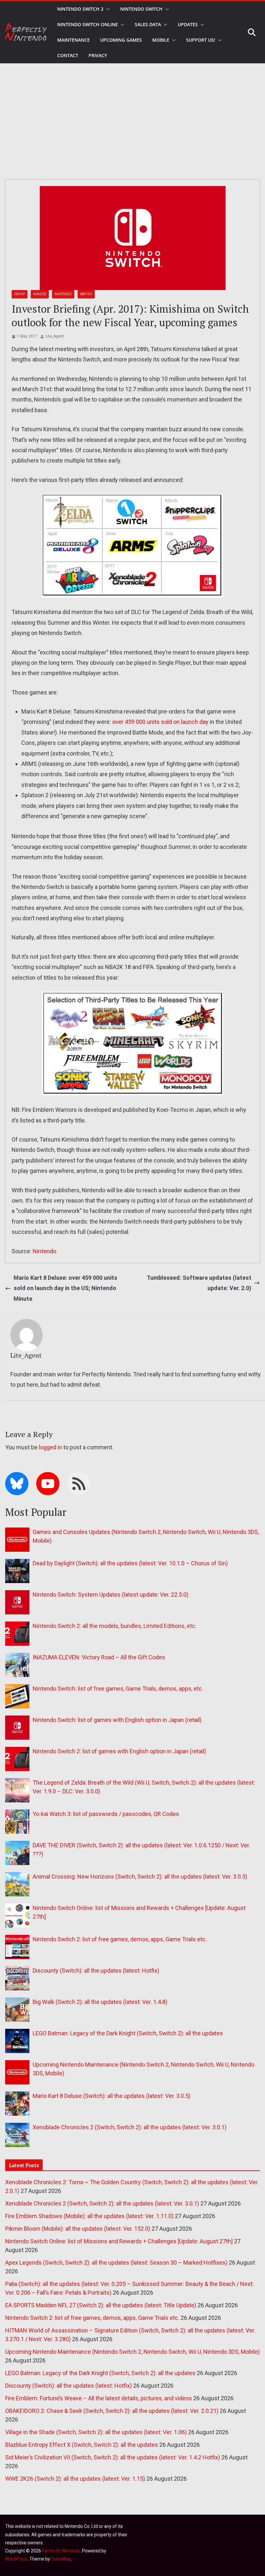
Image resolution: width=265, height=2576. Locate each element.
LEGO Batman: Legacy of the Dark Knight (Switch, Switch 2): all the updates (128, 2033)
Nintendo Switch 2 (80, 9)
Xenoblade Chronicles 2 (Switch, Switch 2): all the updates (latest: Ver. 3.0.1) (130, 2127)
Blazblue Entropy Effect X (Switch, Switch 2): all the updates (82, 2445)
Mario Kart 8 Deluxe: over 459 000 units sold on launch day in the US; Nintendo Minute (65, 1288)
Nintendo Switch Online (88, 24)
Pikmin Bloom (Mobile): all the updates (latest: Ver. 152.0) (78, 2229)
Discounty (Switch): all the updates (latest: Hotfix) (96, 1971)
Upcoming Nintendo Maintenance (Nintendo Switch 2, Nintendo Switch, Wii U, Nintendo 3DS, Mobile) (132, 2352)
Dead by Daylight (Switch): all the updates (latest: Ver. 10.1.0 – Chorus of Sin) (130, 1563)
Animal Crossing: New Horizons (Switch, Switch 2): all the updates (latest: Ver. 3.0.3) (140, 1877)
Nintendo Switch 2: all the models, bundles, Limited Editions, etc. (115, 1626)
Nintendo (63, 294)
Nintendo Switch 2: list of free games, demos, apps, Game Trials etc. (120, 1939)
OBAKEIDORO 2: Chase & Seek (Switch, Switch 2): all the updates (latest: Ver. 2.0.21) (112, 2411)
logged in (50, 1447)
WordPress (16, 2559)
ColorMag (61, 2559)
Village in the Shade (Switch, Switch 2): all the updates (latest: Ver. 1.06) (96, 2432)
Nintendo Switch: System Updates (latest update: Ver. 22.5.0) (111, 1595)
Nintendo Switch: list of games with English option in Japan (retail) (117, 1720)
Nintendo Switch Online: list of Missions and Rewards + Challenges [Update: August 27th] (119, 2241)
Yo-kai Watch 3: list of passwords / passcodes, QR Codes (106, 1814)
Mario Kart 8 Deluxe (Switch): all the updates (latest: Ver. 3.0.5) (111, 2096)
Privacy (98, 55)
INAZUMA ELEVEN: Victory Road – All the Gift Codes (99, 1657)
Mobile (161, 40)
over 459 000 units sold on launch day (160, 722)
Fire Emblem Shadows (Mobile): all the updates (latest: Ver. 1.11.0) (89, 2216)
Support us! (201, 40)
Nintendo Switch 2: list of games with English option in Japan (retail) (119, 1751)
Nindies (40, 294)
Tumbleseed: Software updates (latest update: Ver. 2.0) (199, 1283)
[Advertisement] (132, 112)
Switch (86, 294)
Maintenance (74, 40)
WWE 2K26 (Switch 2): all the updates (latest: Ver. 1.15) (75, 2479)
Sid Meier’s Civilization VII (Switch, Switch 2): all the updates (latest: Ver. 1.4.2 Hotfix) (113, 2457)
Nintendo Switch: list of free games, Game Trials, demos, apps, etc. (118, 1689)
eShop (20, 294)
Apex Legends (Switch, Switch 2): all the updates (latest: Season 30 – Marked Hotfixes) (116, 2263)
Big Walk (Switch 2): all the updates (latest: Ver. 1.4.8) (100, 2002)
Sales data (148, 24)
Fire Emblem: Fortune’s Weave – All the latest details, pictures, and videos (99, 2398)
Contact (68, 55)
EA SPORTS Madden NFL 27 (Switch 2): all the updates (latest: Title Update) (101, 2305)
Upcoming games (121, 40)
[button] (107, 9)
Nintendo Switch (141, 9)
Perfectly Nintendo (61, 2551)
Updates (188, 24)
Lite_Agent (55, 336)
